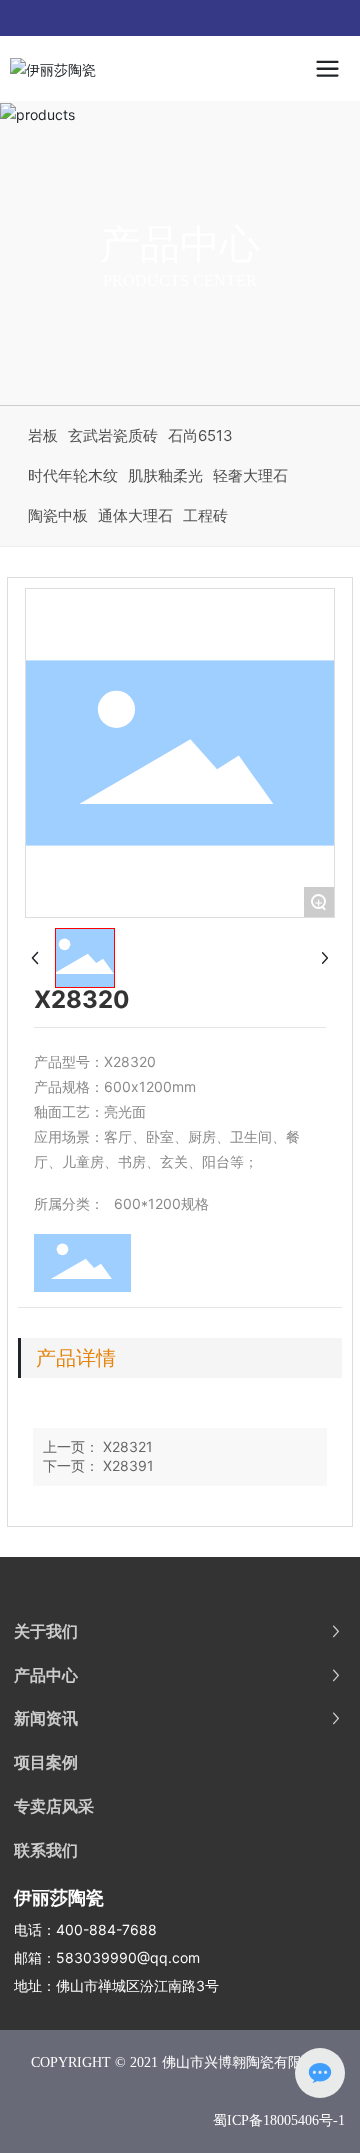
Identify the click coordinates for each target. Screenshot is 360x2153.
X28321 (128, 1446)
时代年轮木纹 (73, 475)
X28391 (128, 1465)
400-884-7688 (106, 1929)
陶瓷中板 (58, 515)
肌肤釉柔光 (165, 475)
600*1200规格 (161, 1203)
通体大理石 (135, 515)
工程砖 (205, 515)
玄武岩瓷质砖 (113, 435)
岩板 (43, 435)
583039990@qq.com (128, 1957)
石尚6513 (200, 435)
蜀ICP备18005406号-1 (279, 2120)
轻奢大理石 (250, 475)
